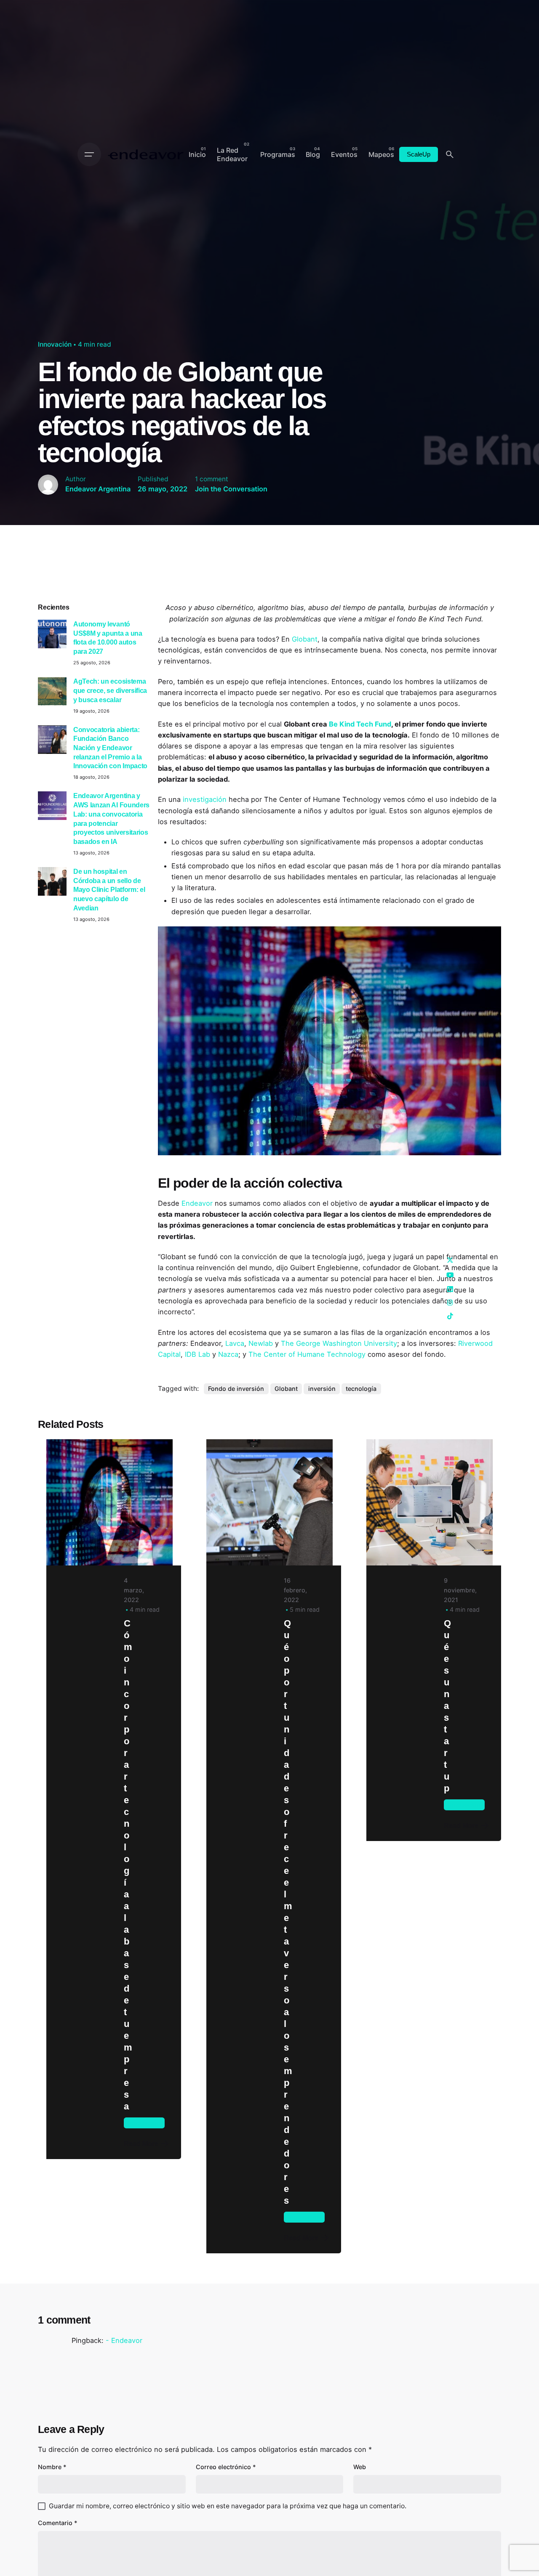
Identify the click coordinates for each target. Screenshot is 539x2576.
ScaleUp (419, 154)
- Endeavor (124, 2340)
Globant (305, 639)
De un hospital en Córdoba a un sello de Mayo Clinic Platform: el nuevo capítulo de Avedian (109, 890)
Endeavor (197, 1203)
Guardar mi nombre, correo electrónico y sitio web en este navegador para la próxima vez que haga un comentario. (228, 2506)
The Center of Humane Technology (307, 1354)
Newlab (261, 1343)
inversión (322, 1389)
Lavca (235, 1343)
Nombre (52, 2467)
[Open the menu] (89, 154)
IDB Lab (197, 1354)
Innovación (55, 344)
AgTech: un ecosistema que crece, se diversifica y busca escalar (110, 690)
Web (360, 2467)
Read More (141, 2144)
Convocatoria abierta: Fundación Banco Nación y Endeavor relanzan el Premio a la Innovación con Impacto (110, 748)
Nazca (228, 1354)
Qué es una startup (447, 1706)
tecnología (361, 1389)
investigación (205, 799)
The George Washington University (339, 1343)
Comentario (58, 2523)
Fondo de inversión (236, 1389)
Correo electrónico (226, 2467)
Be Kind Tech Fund (360, 724)
